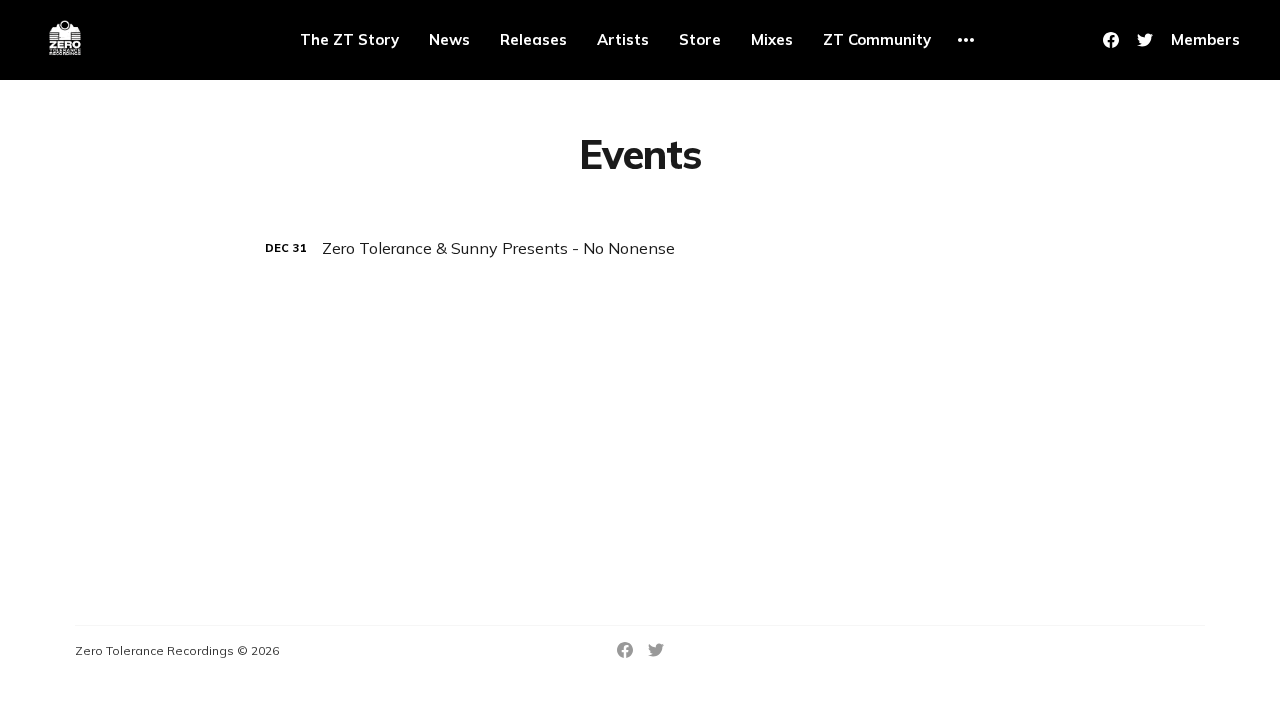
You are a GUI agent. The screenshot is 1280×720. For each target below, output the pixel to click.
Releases (533, 39)
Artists (623, 39)
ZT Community (877, 39)
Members (1205, 39)
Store (700, 39)
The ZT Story (349, 39)
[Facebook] (1111, 40)
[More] (966, 40)
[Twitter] (1145, 40)
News (449, 39)
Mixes (772, 39)
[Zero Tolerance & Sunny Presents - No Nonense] (640, 248)
